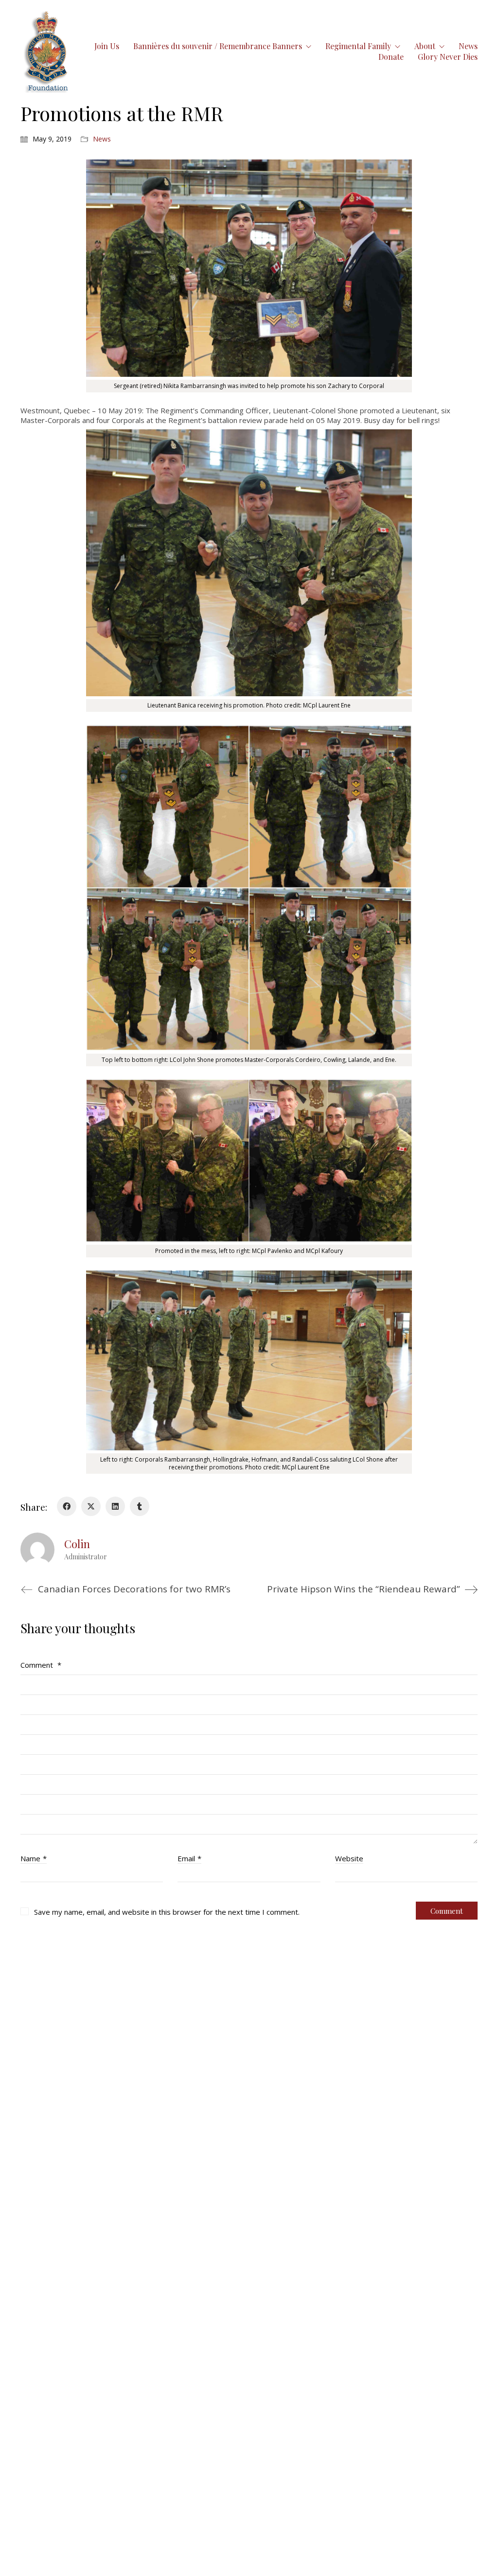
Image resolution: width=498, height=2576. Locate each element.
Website (349, 1858)
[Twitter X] (91, 1506)
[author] (37, 1550)
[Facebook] (67, 1506)
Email (189, 1858)
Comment (41, 1665)
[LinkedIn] (115, 1506)
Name (34, 1858)
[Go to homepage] (47, 51)
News (102, 139)
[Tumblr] (140, 1506)
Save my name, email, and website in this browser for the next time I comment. (167, 1912)
